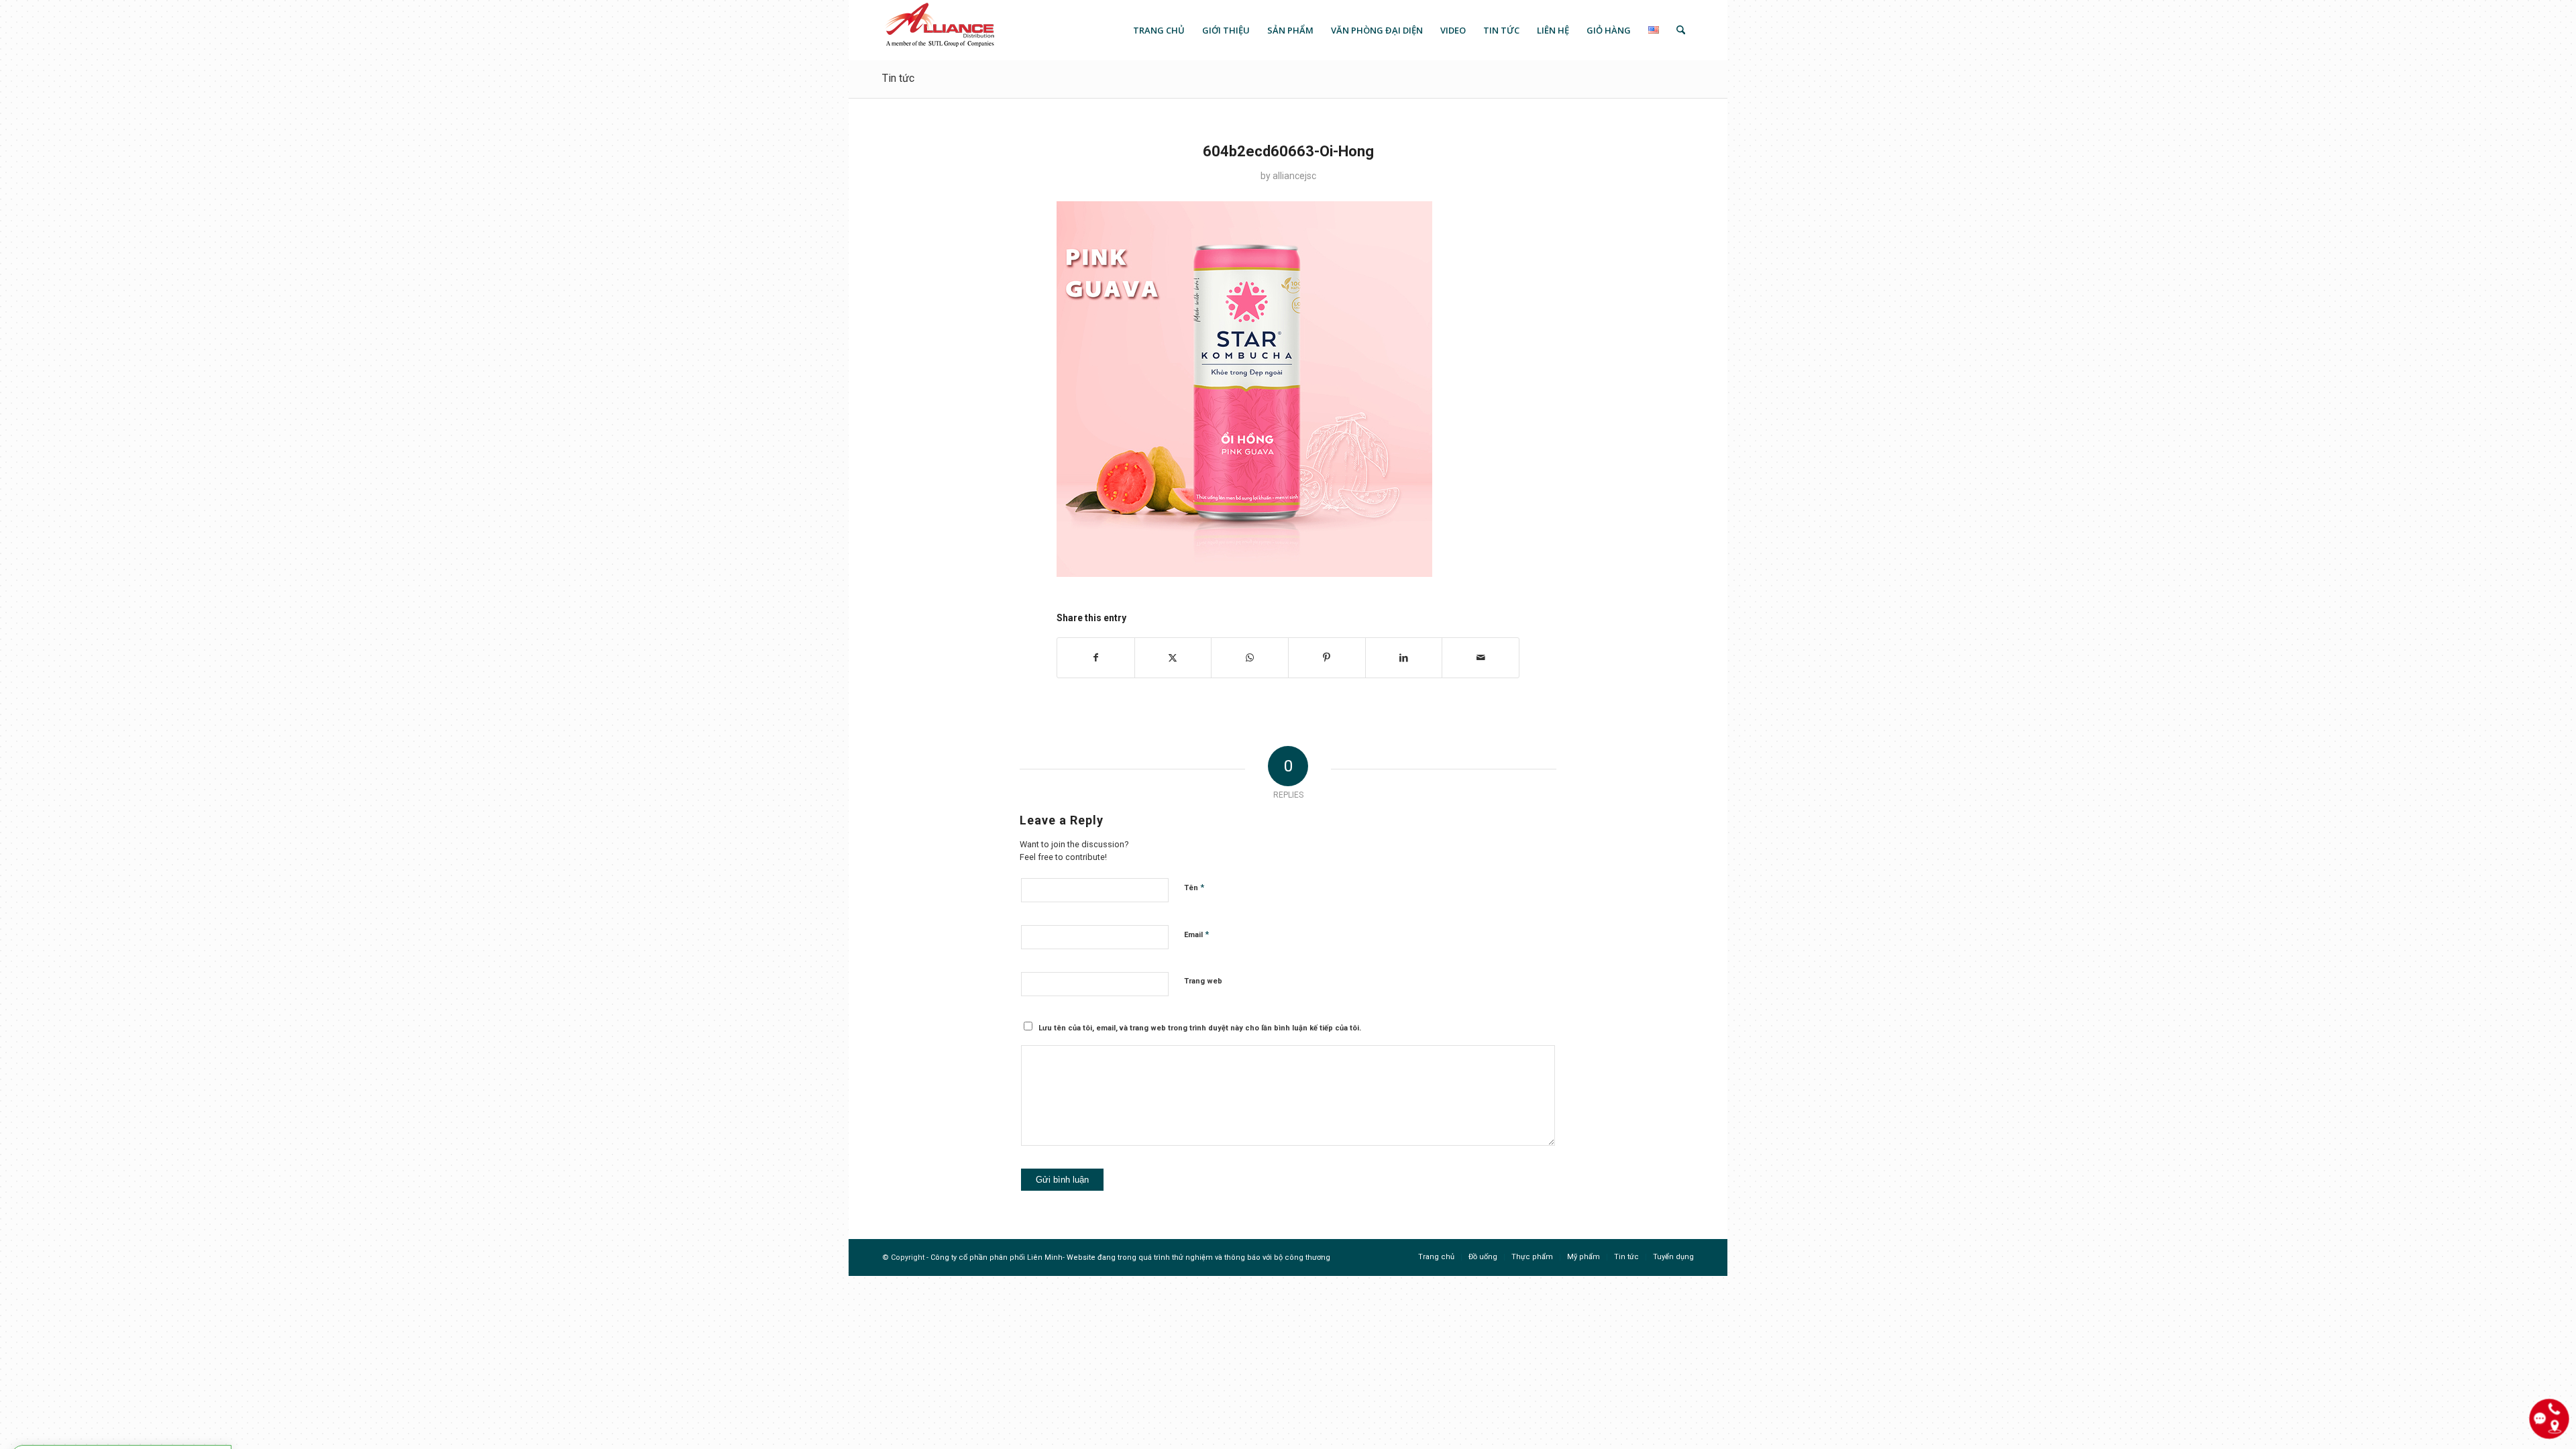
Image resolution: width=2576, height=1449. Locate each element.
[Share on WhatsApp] (1250, 658)
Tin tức (898, 78)
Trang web (1203, 981)
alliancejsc (1294, 176)
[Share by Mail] (1481, 658)
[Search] (1681, 30)
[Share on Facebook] (1096, 658)
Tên (1194, 887)
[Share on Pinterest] (1327, 658)
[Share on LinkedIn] (1404, 658)
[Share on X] (1173, 658)
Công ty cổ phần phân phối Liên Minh (997, 1257)
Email (1196, 934)
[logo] (939, 30)
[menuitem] (1159, 30)
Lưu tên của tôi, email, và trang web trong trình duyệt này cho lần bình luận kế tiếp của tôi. (1200, 1028)
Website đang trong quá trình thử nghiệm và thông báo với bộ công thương (1198, 1257)
